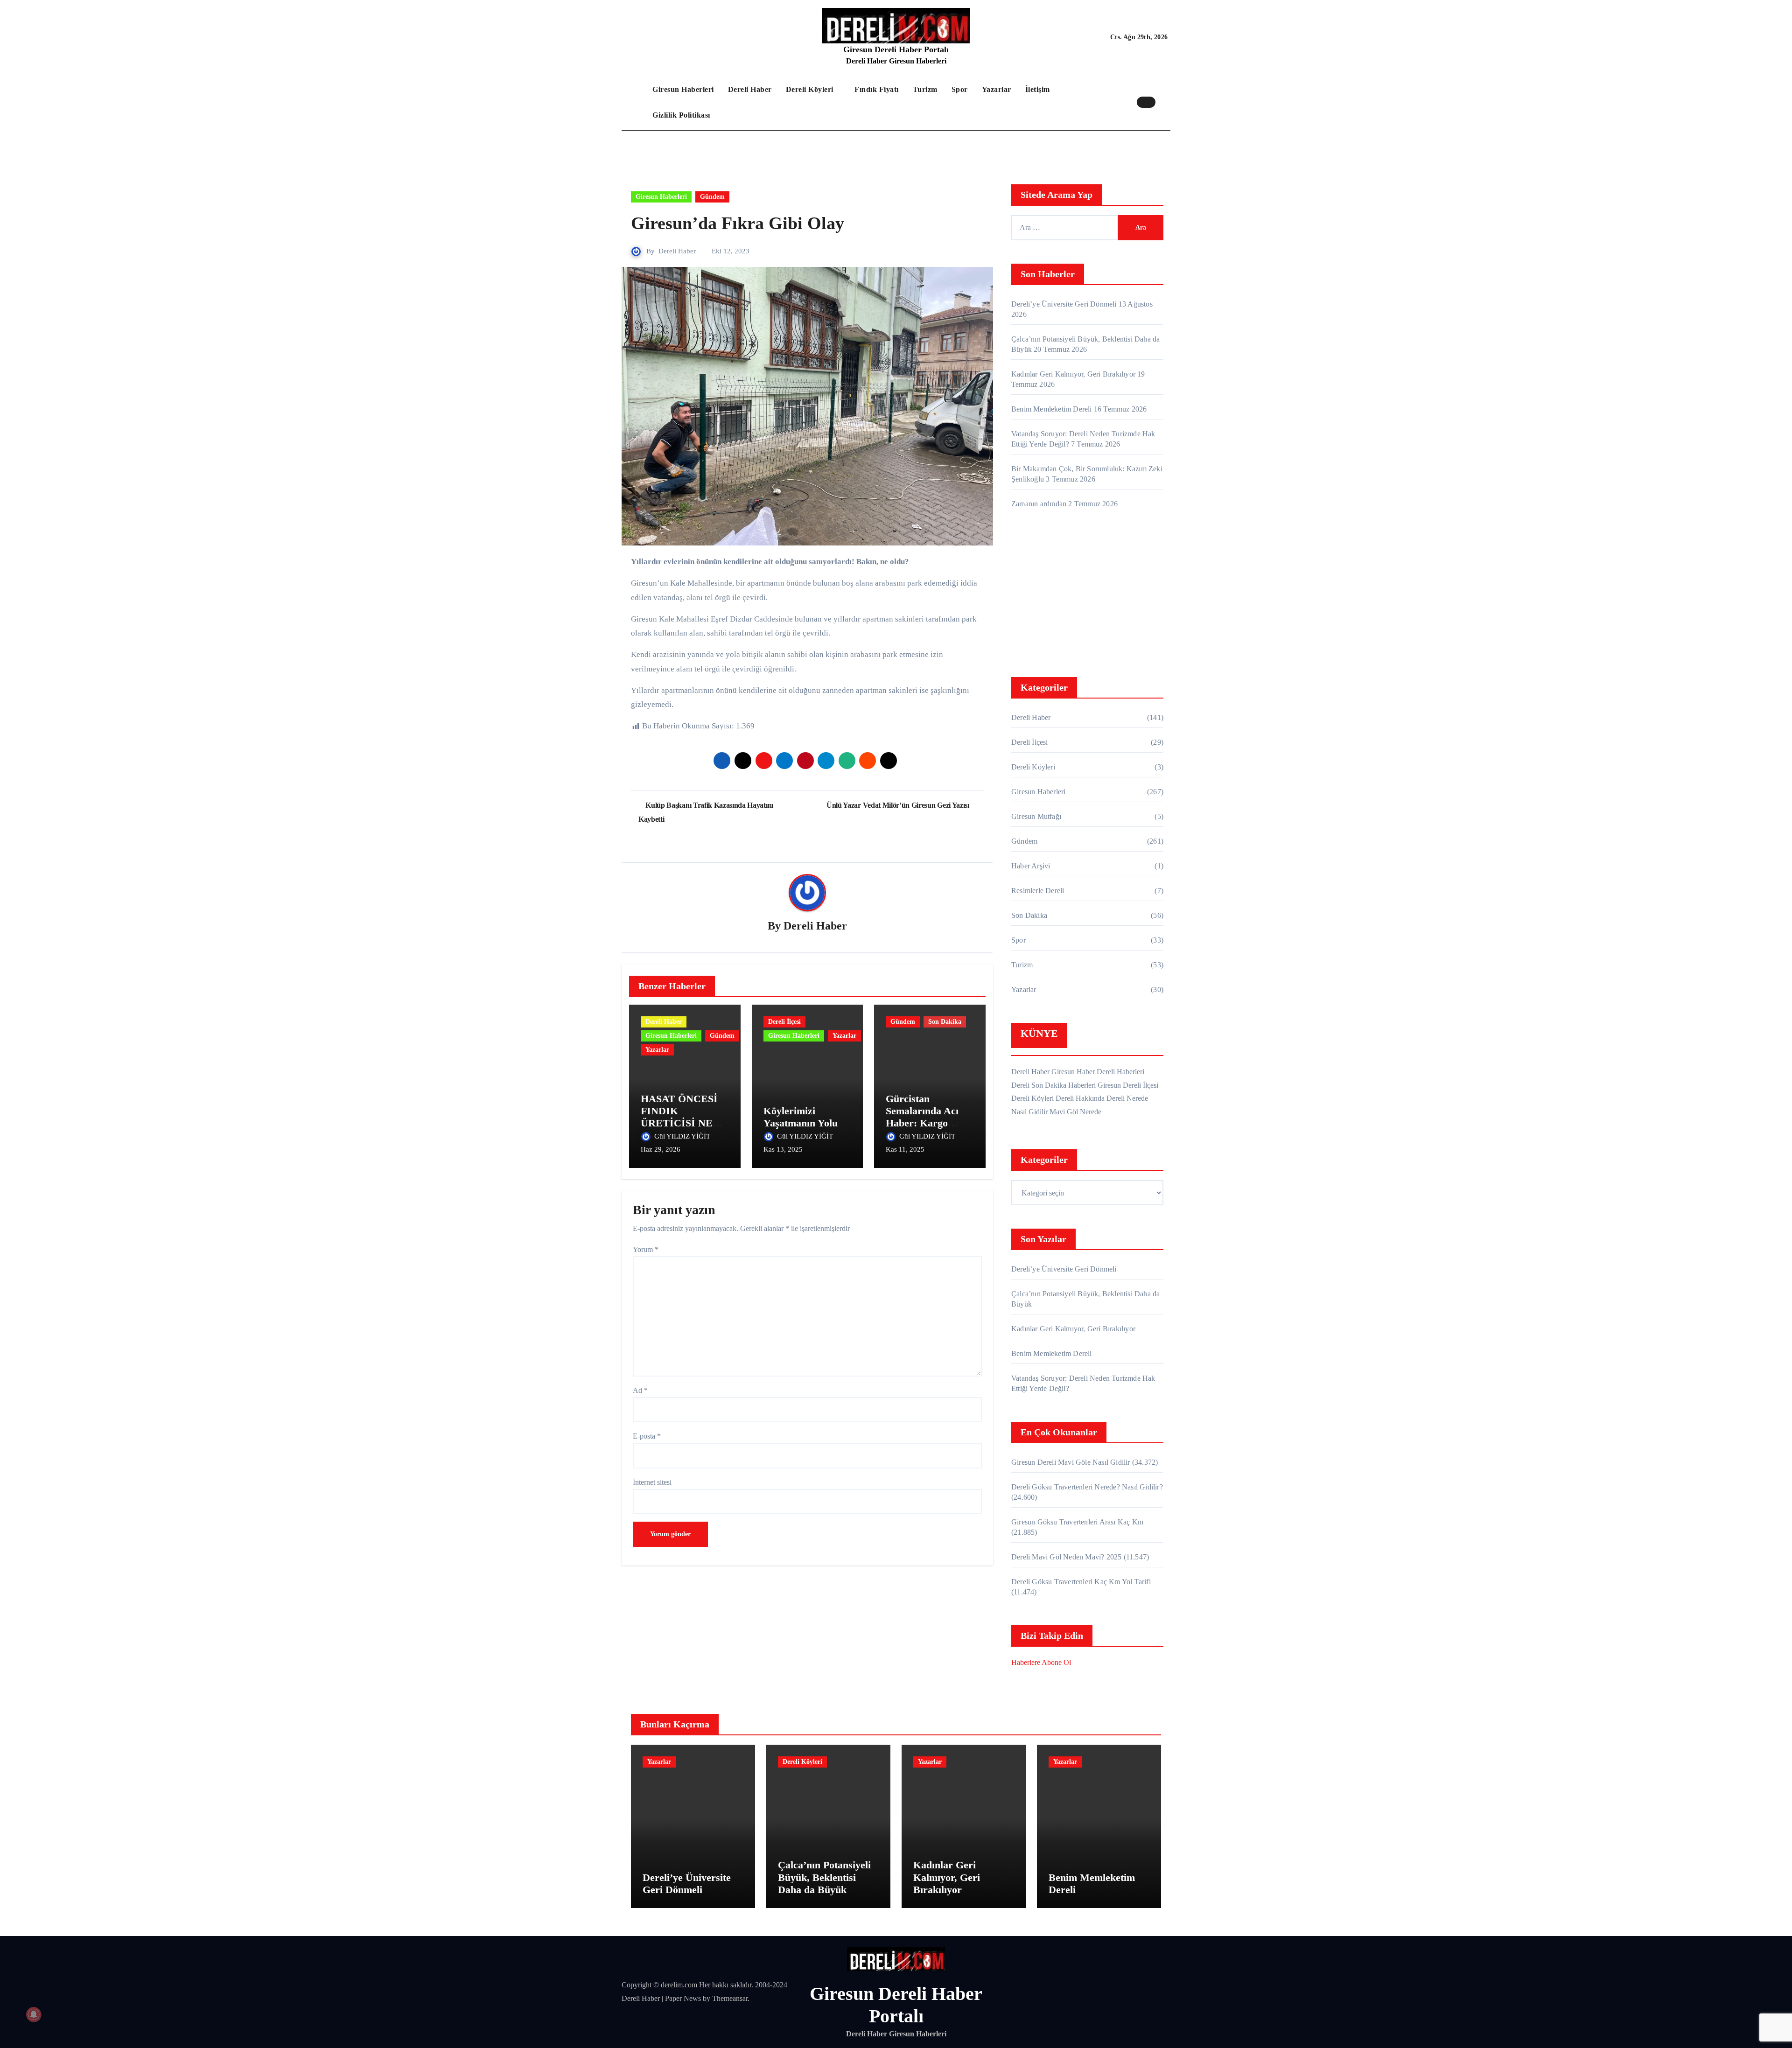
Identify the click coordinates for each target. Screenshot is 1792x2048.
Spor (960, 89)
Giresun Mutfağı (1036, 816)
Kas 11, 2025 (905, 1149)
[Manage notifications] (34, 2014)
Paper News (683, 1998)
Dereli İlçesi (784, 1022)
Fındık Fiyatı (877, 89)
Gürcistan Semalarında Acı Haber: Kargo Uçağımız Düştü (922, 1117)
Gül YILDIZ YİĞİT (683, 1136)
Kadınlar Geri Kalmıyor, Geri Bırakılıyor (1073, 374)
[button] (1165, 102)
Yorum (646, 1249)
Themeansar (730, 1998)
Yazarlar (997, 89)
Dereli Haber (750, 89)
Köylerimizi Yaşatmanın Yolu (801, 1117)
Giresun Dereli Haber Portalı (896, 49)
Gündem (712, 197)
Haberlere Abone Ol (1041, 1662)
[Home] (635, 102)
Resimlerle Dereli (1038, 891)
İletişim (1038, 89)
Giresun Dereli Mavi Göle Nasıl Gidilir (1071, 1462)
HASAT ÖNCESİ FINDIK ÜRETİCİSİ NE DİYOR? (679, 1117)
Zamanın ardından (1039, 504)
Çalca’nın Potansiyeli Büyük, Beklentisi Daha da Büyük (824, 1877)
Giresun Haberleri (683, 89)
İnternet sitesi (652, 1482)
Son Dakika (945, 1022)
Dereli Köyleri (811, 89)
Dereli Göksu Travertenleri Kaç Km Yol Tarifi (1081, 1582)
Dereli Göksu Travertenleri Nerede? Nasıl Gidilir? (1087, 1487)
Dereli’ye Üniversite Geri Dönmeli (1064, 304)
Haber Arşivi (1031, 866)
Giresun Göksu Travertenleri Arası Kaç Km (1077, 1522)
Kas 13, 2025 (783, 1149)
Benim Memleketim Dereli (1052, 409)
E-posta (647, 1436)
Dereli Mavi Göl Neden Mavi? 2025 (1066, 1557)
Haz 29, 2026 (661, 1149)
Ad (640, 1390)
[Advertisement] (1089, 595)
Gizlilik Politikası (681, 115)
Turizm (925, 89)
